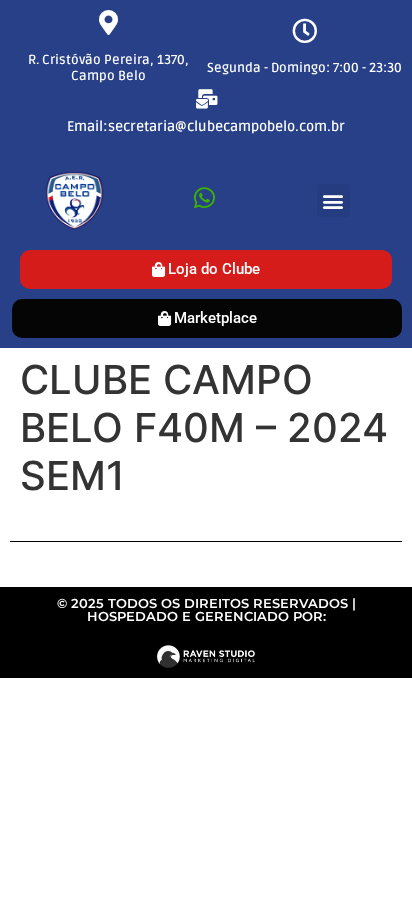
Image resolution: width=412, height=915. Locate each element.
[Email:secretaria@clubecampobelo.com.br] (206, 98)
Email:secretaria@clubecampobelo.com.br (206, 126)
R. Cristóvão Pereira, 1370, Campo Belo (108, 68)
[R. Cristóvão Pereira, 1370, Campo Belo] (108, 22)
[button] (333, 200)
